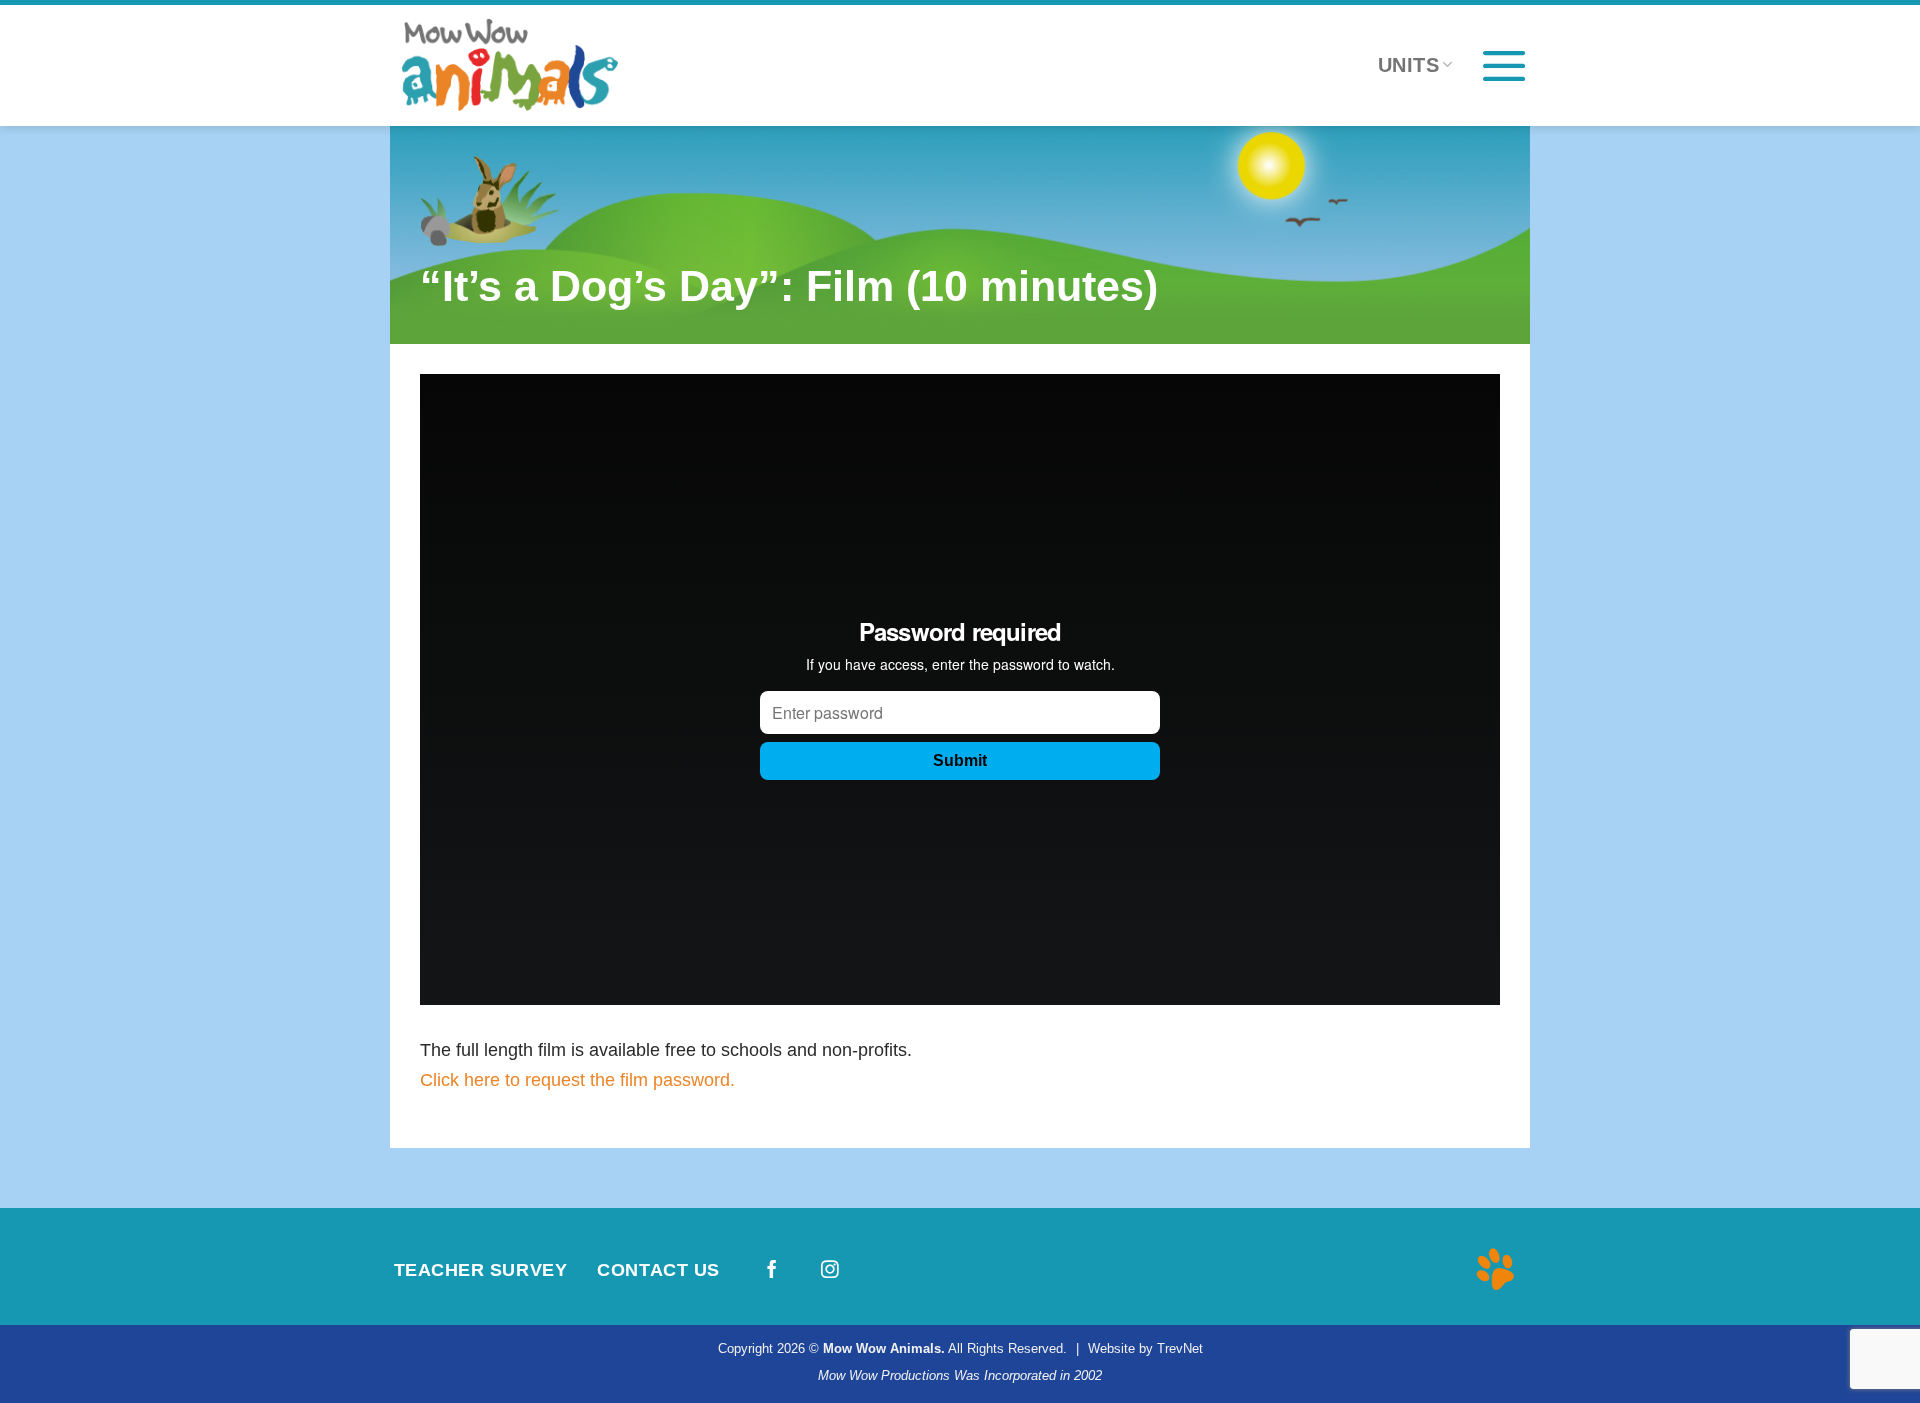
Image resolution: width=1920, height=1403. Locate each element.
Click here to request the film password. (577, 1079)
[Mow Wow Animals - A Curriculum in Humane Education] (540, 65)
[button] (1504, 65)
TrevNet (1180, 1348)
